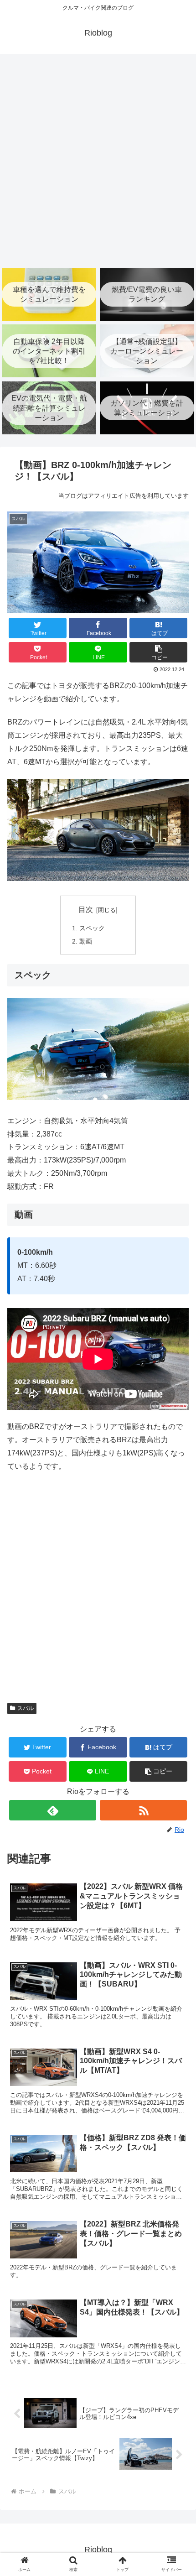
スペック (92, 928)
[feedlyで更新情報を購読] (53, 1810)
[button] (158, 652)
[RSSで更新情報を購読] (143, 1810)
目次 (86, 910)
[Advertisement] (98, 160)
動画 (86, 941)
